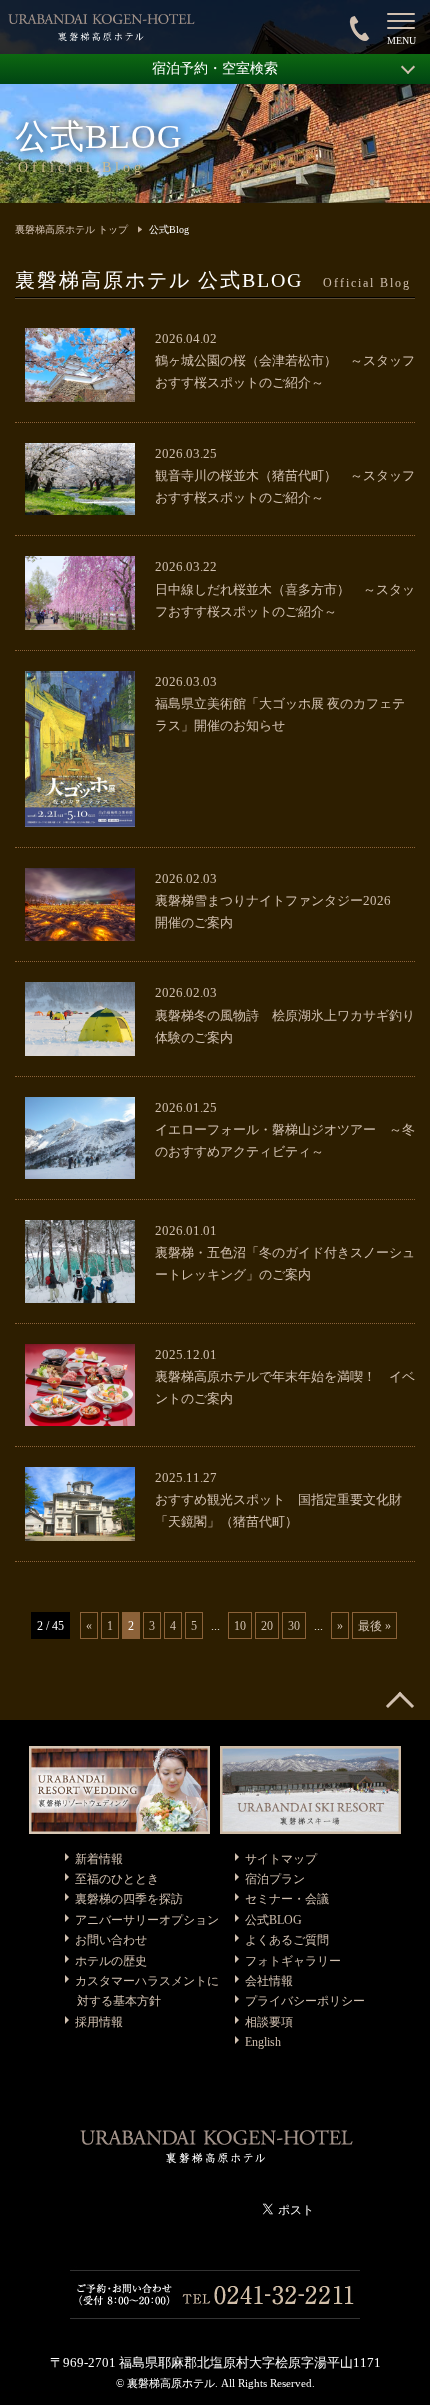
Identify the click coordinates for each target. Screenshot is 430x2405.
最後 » (374, 1626)
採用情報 (99, 2022)
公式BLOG (273, 1920)
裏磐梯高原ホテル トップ (71, 229)
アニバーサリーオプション (147, 1920)
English (263, 2042)
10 (240, 1626)
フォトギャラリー (293, 1961)
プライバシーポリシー (305, 2001)
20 (267, 1626)
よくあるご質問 (287, 1940)
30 (294, 1626)
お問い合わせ (111, 1940)
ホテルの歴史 (111, 1961)
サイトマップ (281, 1859)
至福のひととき (117, 1879)
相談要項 (269, 2022)
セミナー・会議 (287, 1899)
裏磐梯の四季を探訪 (129, 1899)
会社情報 (269, 1981)
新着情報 (99, 1859)
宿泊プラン (275, 1879)
